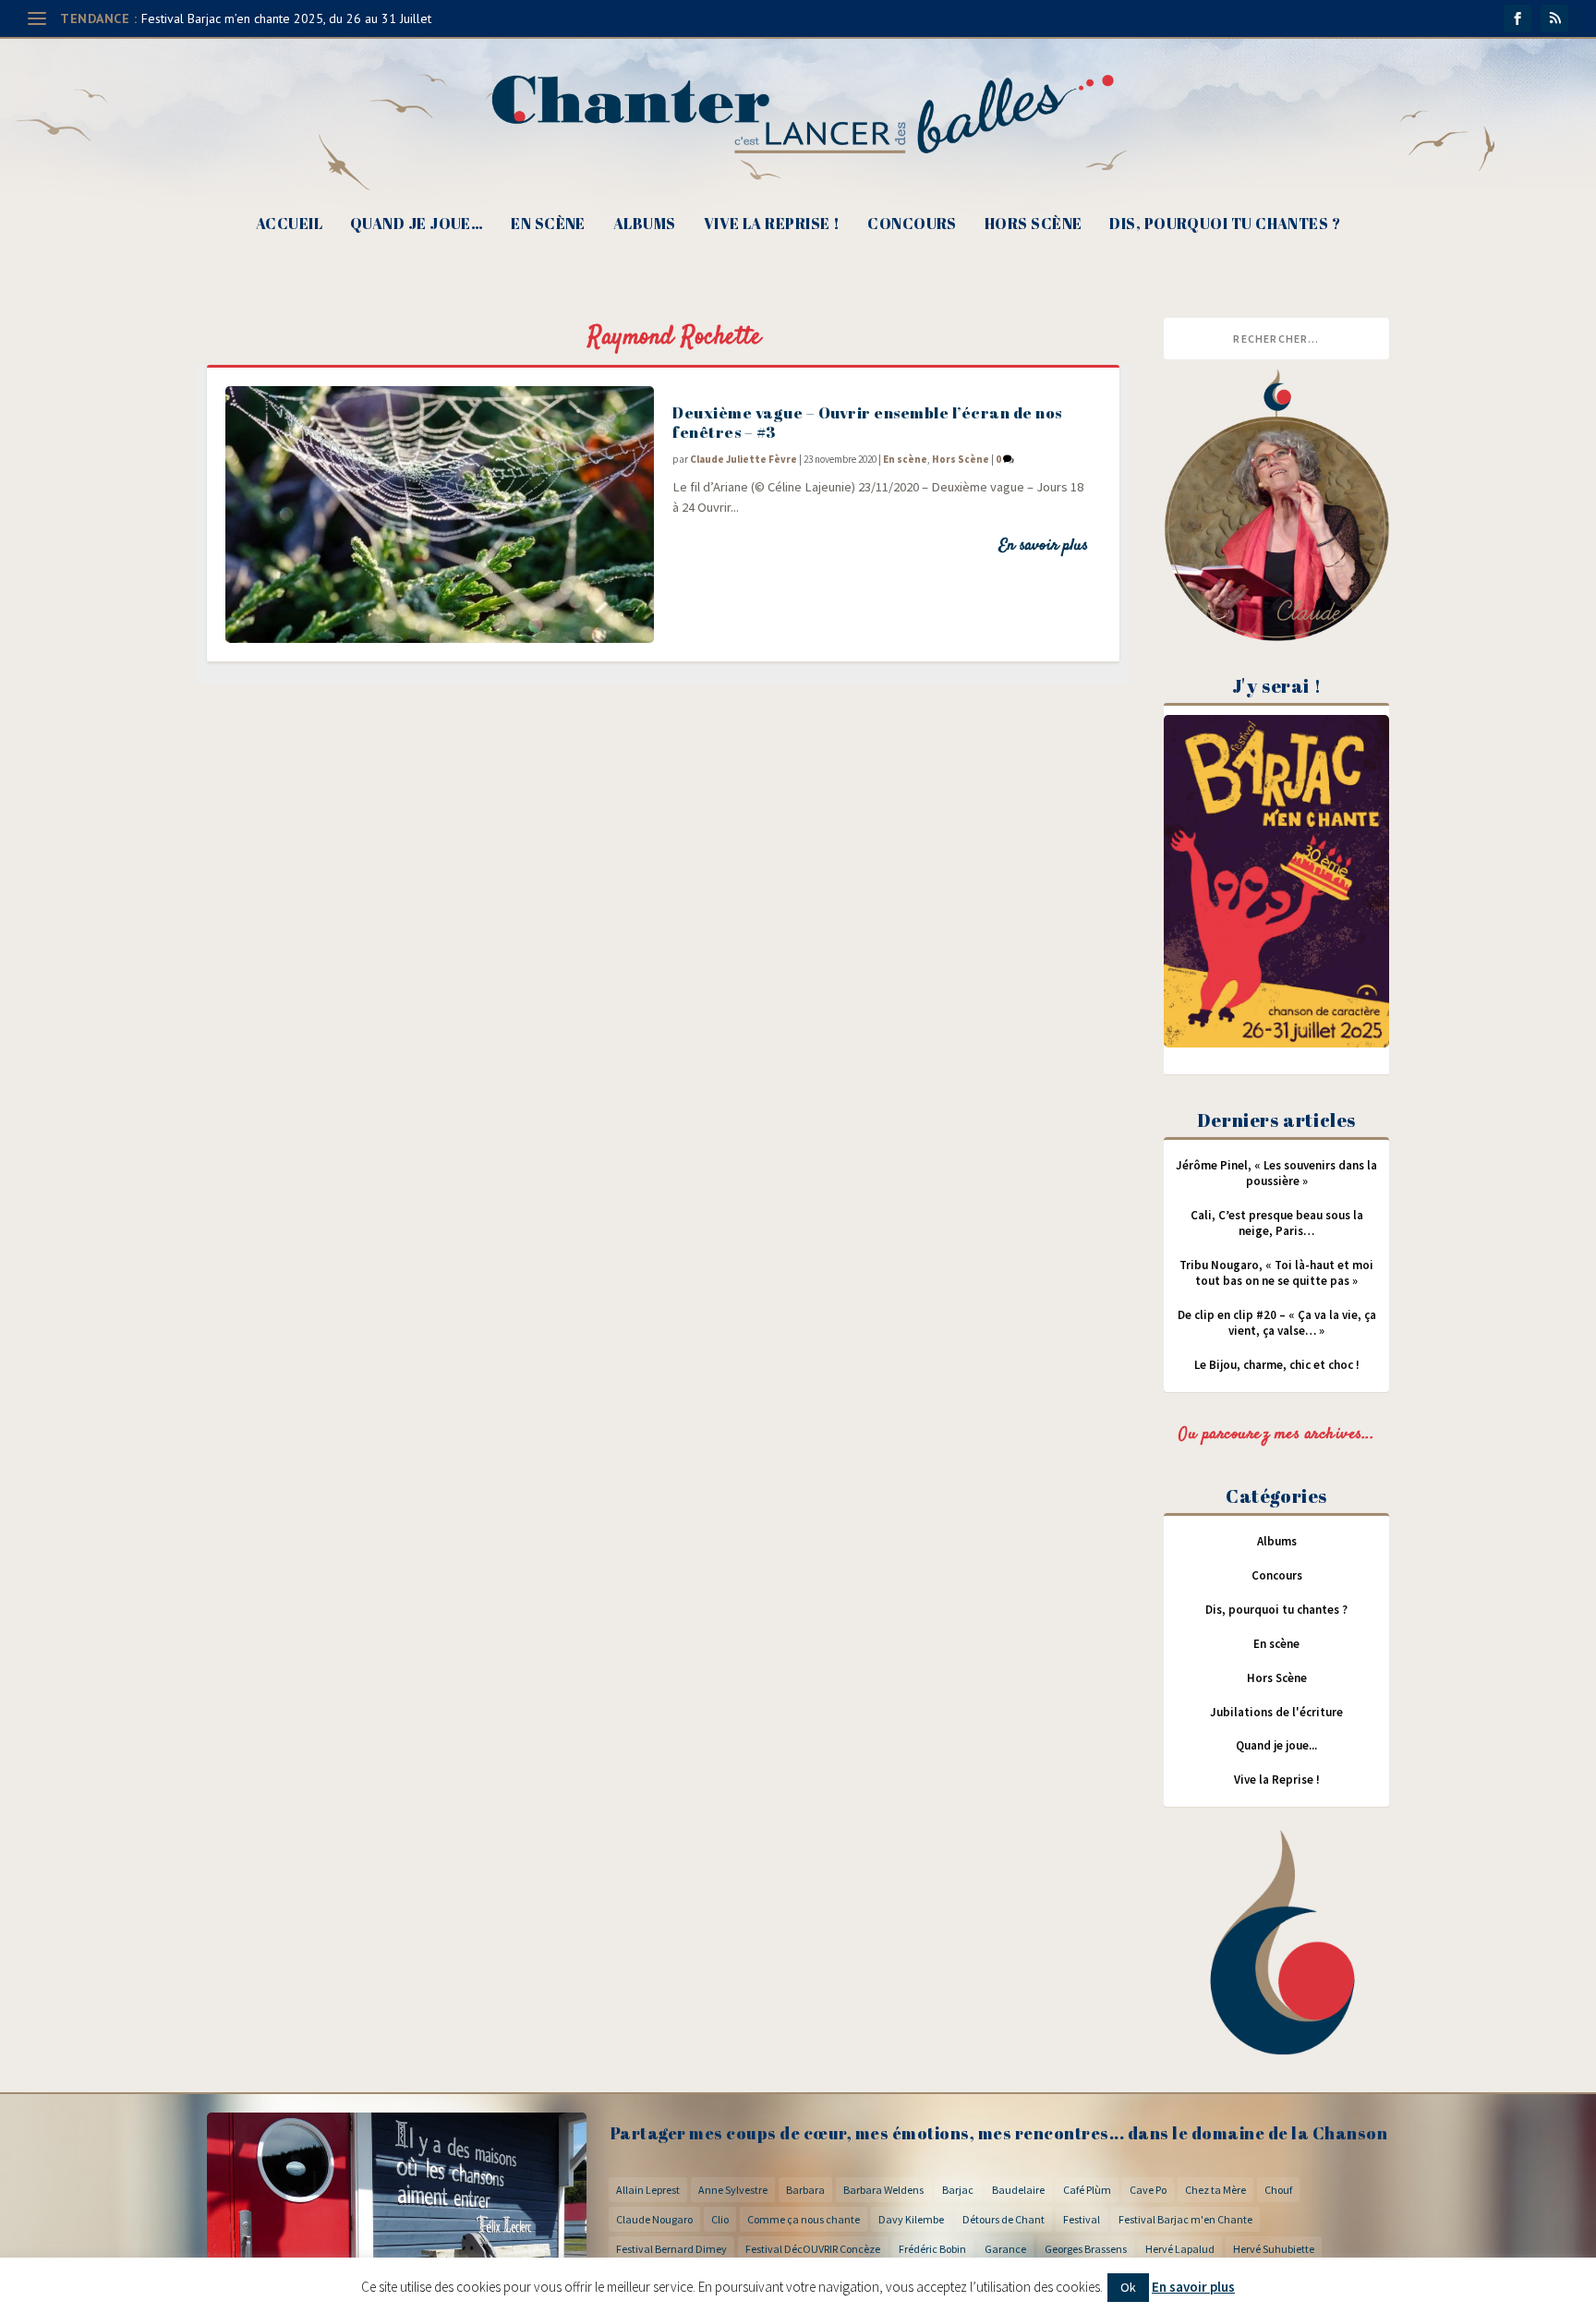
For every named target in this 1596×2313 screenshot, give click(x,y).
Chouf (1278, 2190)
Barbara (805, 2190)
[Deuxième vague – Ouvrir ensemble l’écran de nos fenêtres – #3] (440, 515)
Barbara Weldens (883, 2190)
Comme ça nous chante (804, 2219)
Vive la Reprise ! (772, 225)
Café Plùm (1087, 2190)
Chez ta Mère (1215, 2190)
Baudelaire (1018, 2190)
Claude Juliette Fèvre (744, 459)
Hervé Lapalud (1180, 2249)
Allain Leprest (648, 2190)
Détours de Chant (1004, 2219)
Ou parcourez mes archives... (1276, 1435)
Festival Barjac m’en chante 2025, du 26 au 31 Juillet (286, 18)
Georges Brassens (1086, 2249)
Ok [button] (1128, 2287)
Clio (720, 2219)
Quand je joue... (1276, 1745)
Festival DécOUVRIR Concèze (813, 2249)
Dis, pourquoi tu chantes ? (1225, 225)
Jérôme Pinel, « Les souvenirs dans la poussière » (1276, 1173)
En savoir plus (1043, 546)
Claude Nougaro (654, 2219)
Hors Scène (1034, 225)
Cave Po (1148, 2190)
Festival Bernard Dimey (671, 2249)
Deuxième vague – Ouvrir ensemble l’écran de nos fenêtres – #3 (867, 422)
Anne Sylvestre (733, 2190)
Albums (645, 225)
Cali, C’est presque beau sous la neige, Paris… (1277, 1223)
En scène (548, 225)
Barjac (958, 2190)
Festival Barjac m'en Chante (1185, 2219)
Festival (1082, 2219)
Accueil (289, 225)
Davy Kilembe (911, 2219)
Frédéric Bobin (932, 2249)
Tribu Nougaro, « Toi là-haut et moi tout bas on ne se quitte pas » (1276, 1273)
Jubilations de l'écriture (1276, 1712)
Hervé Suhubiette (1274, 2249)
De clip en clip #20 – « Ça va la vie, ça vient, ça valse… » (1277, 1323)
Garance (1005, 2249)
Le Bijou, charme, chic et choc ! (1277, 1365)
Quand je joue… (417, 225)
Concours (912, 225)
